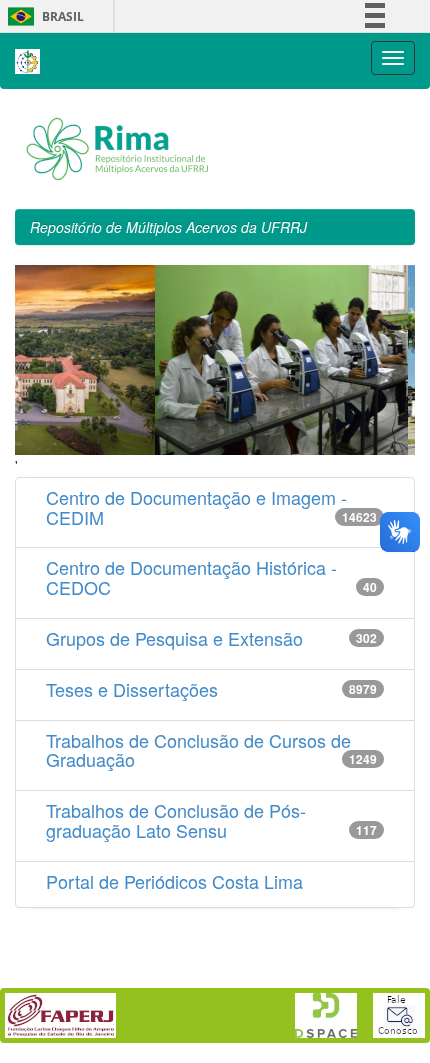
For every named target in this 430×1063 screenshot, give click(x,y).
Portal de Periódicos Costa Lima (174, 881)
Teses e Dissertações (132, 689)
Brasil (42, 16)
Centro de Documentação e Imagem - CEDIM (196, 507)
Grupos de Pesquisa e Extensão (174, 638)
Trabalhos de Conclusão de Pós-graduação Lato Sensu (176, 820)
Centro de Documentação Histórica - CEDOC (191, 577)
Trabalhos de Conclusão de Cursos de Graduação (198, 750)
